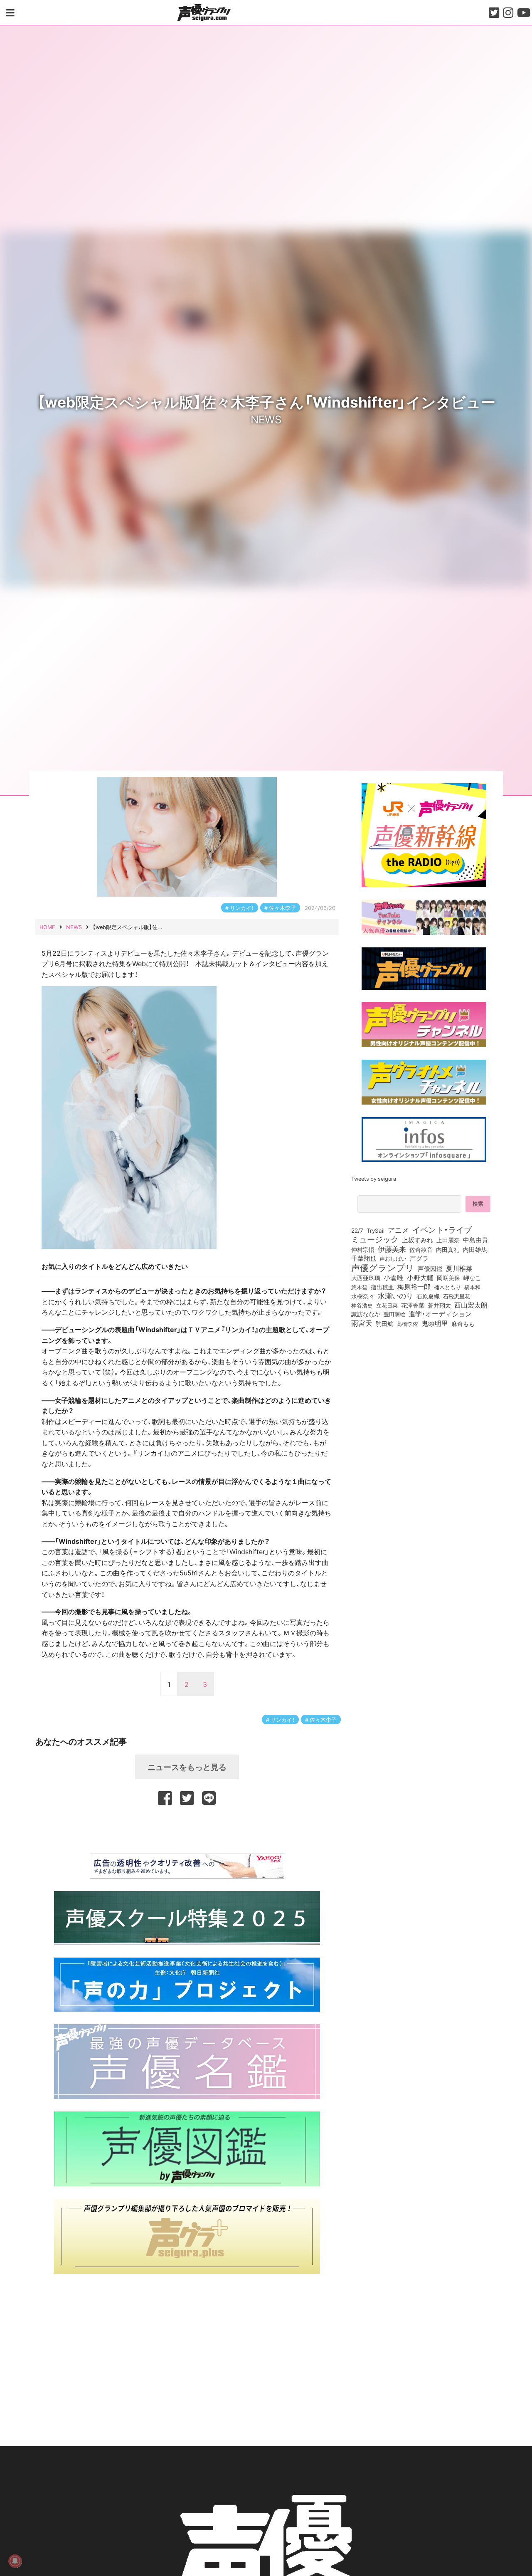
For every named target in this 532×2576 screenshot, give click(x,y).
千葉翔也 (364, 1258)
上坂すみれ (417, 1240)
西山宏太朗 (471, 1305)
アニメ (398, 1230)
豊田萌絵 (394, 1314)
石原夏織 (428, 1296)
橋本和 (472, 1287)
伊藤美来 (392, 1249)
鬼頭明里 (435, 1323)
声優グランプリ (383, 1267)
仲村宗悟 (363, 1249)
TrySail (376, 1230)
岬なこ (472, 1278)
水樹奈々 (363, 1296)
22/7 (357, 1230)
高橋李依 (407, 1324)
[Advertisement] (187, 1828)
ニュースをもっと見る (187, 1767)
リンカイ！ (242, 908)
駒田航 (384, 1324)
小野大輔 (420, 1278)
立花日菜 (387, 1305)
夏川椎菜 (459, 1268)
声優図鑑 (430, 1268)
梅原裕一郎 (414, 1287)
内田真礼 (448, 1249)
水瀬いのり (395, 1295)
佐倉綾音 (421, 1249)
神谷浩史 (362, 1305)
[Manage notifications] (15, 2561)
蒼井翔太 (439, 1305)
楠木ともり (447, 1287)
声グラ (419, 1258)
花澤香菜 (413, 1305)
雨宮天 (362, 1323)
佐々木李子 (282, 908)
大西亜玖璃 (366, 1278)
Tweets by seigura (374, 1178)
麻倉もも (463, 1323)
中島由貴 (475, 1240)
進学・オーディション (440, 1314)
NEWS (266, 419)
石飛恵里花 (457, 1296)
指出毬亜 (382, 1287)
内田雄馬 (475, 1249)
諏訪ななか (366, 1314)
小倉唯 (394, 1277)
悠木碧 (359, 1287)
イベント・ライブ (442, 1229)
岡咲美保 (448, 1278)
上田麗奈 (448, 1240)
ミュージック (375, 1239)
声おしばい (393, 1258)
